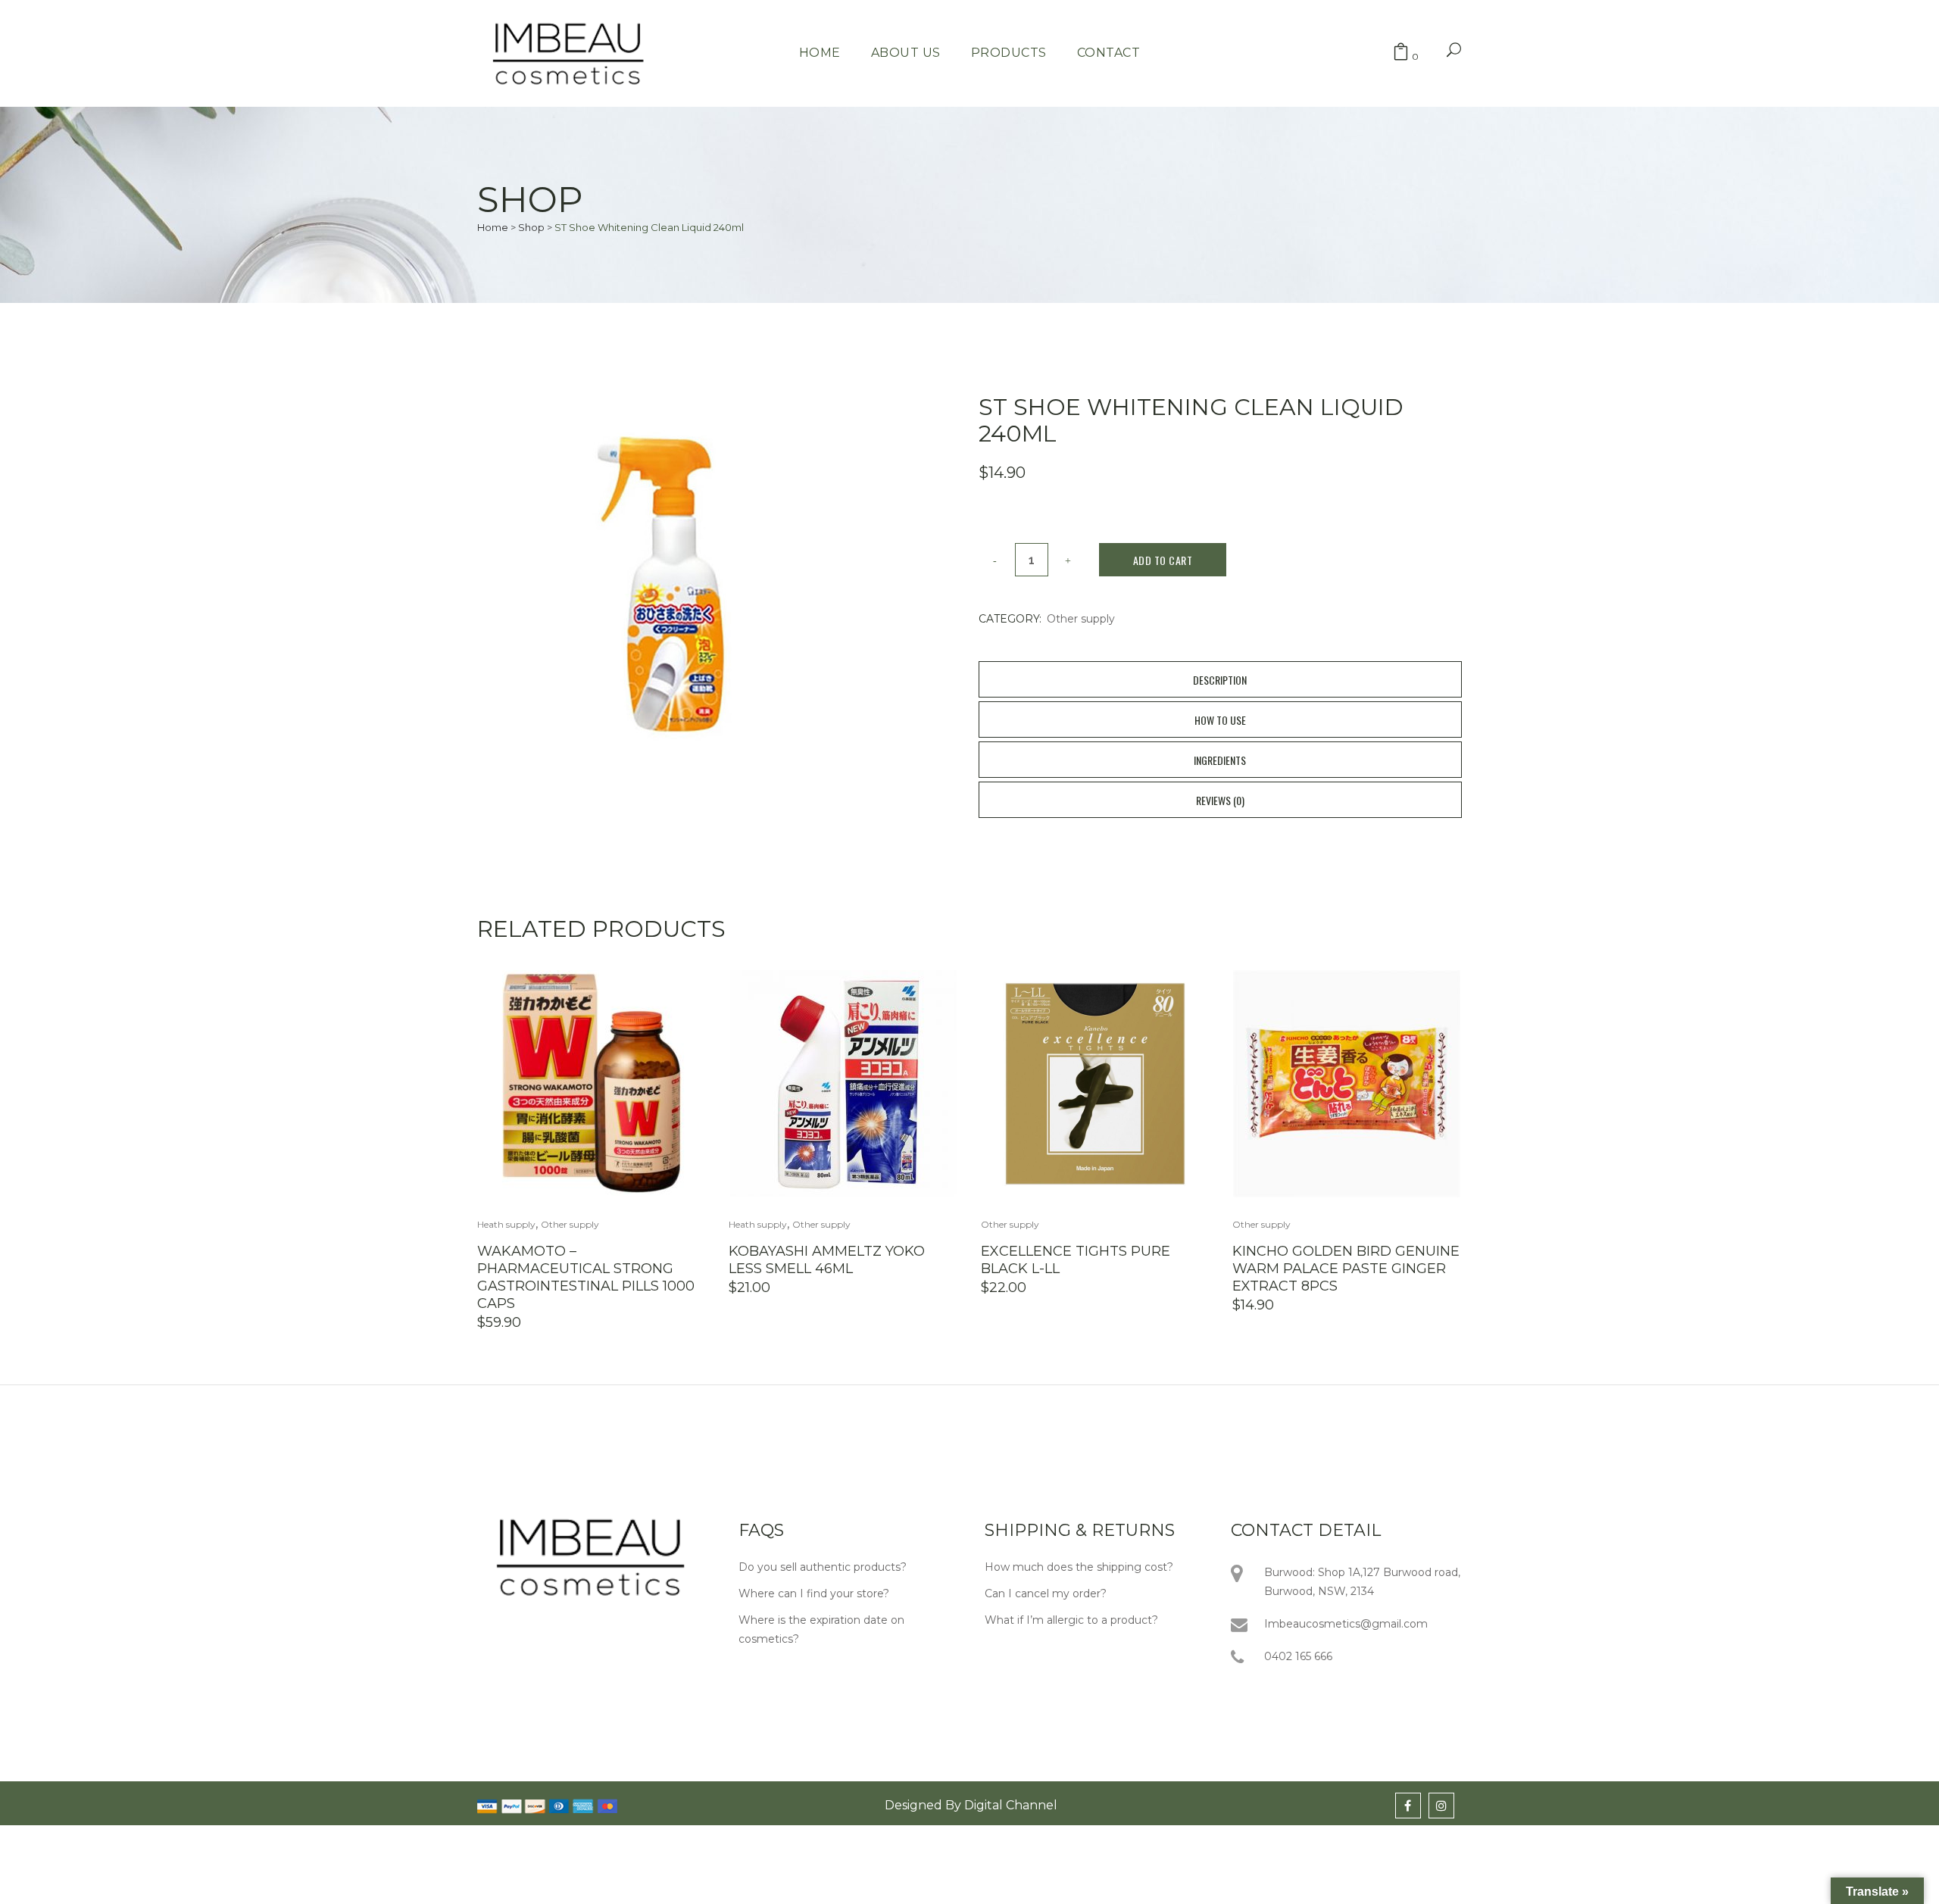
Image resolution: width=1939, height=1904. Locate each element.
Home (493, 227)
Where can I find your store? (814, 1593)
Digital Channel (1011, 1805)
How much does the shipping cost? (1079, 1567)
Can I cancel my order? (1046, 1593)
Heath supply (506, 1224)
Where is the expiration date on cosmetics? (821, 1629)
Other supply (1081, 619)
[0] (1401, 53)
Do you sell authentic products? (823, 1567)
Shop (531, 227)
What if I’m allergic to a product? (1071, 1620)
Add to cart (1163, 560)
